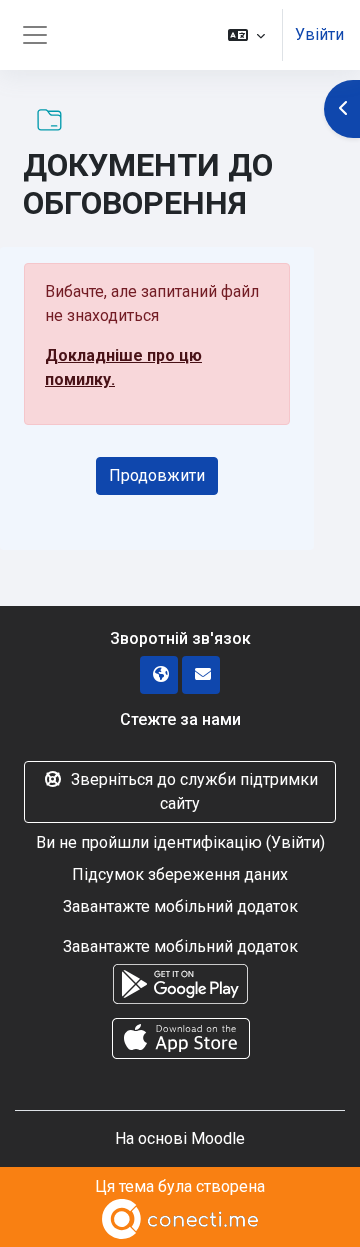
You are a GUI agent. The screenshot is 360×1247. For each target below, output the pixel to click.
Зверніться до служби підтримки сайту (194, 791)
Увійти (319, 34)
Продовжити (157, 475)
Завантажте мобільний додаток (180, 906)
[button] (246, 35)
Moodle (218, 1138)
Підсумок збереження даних (180, 874)
